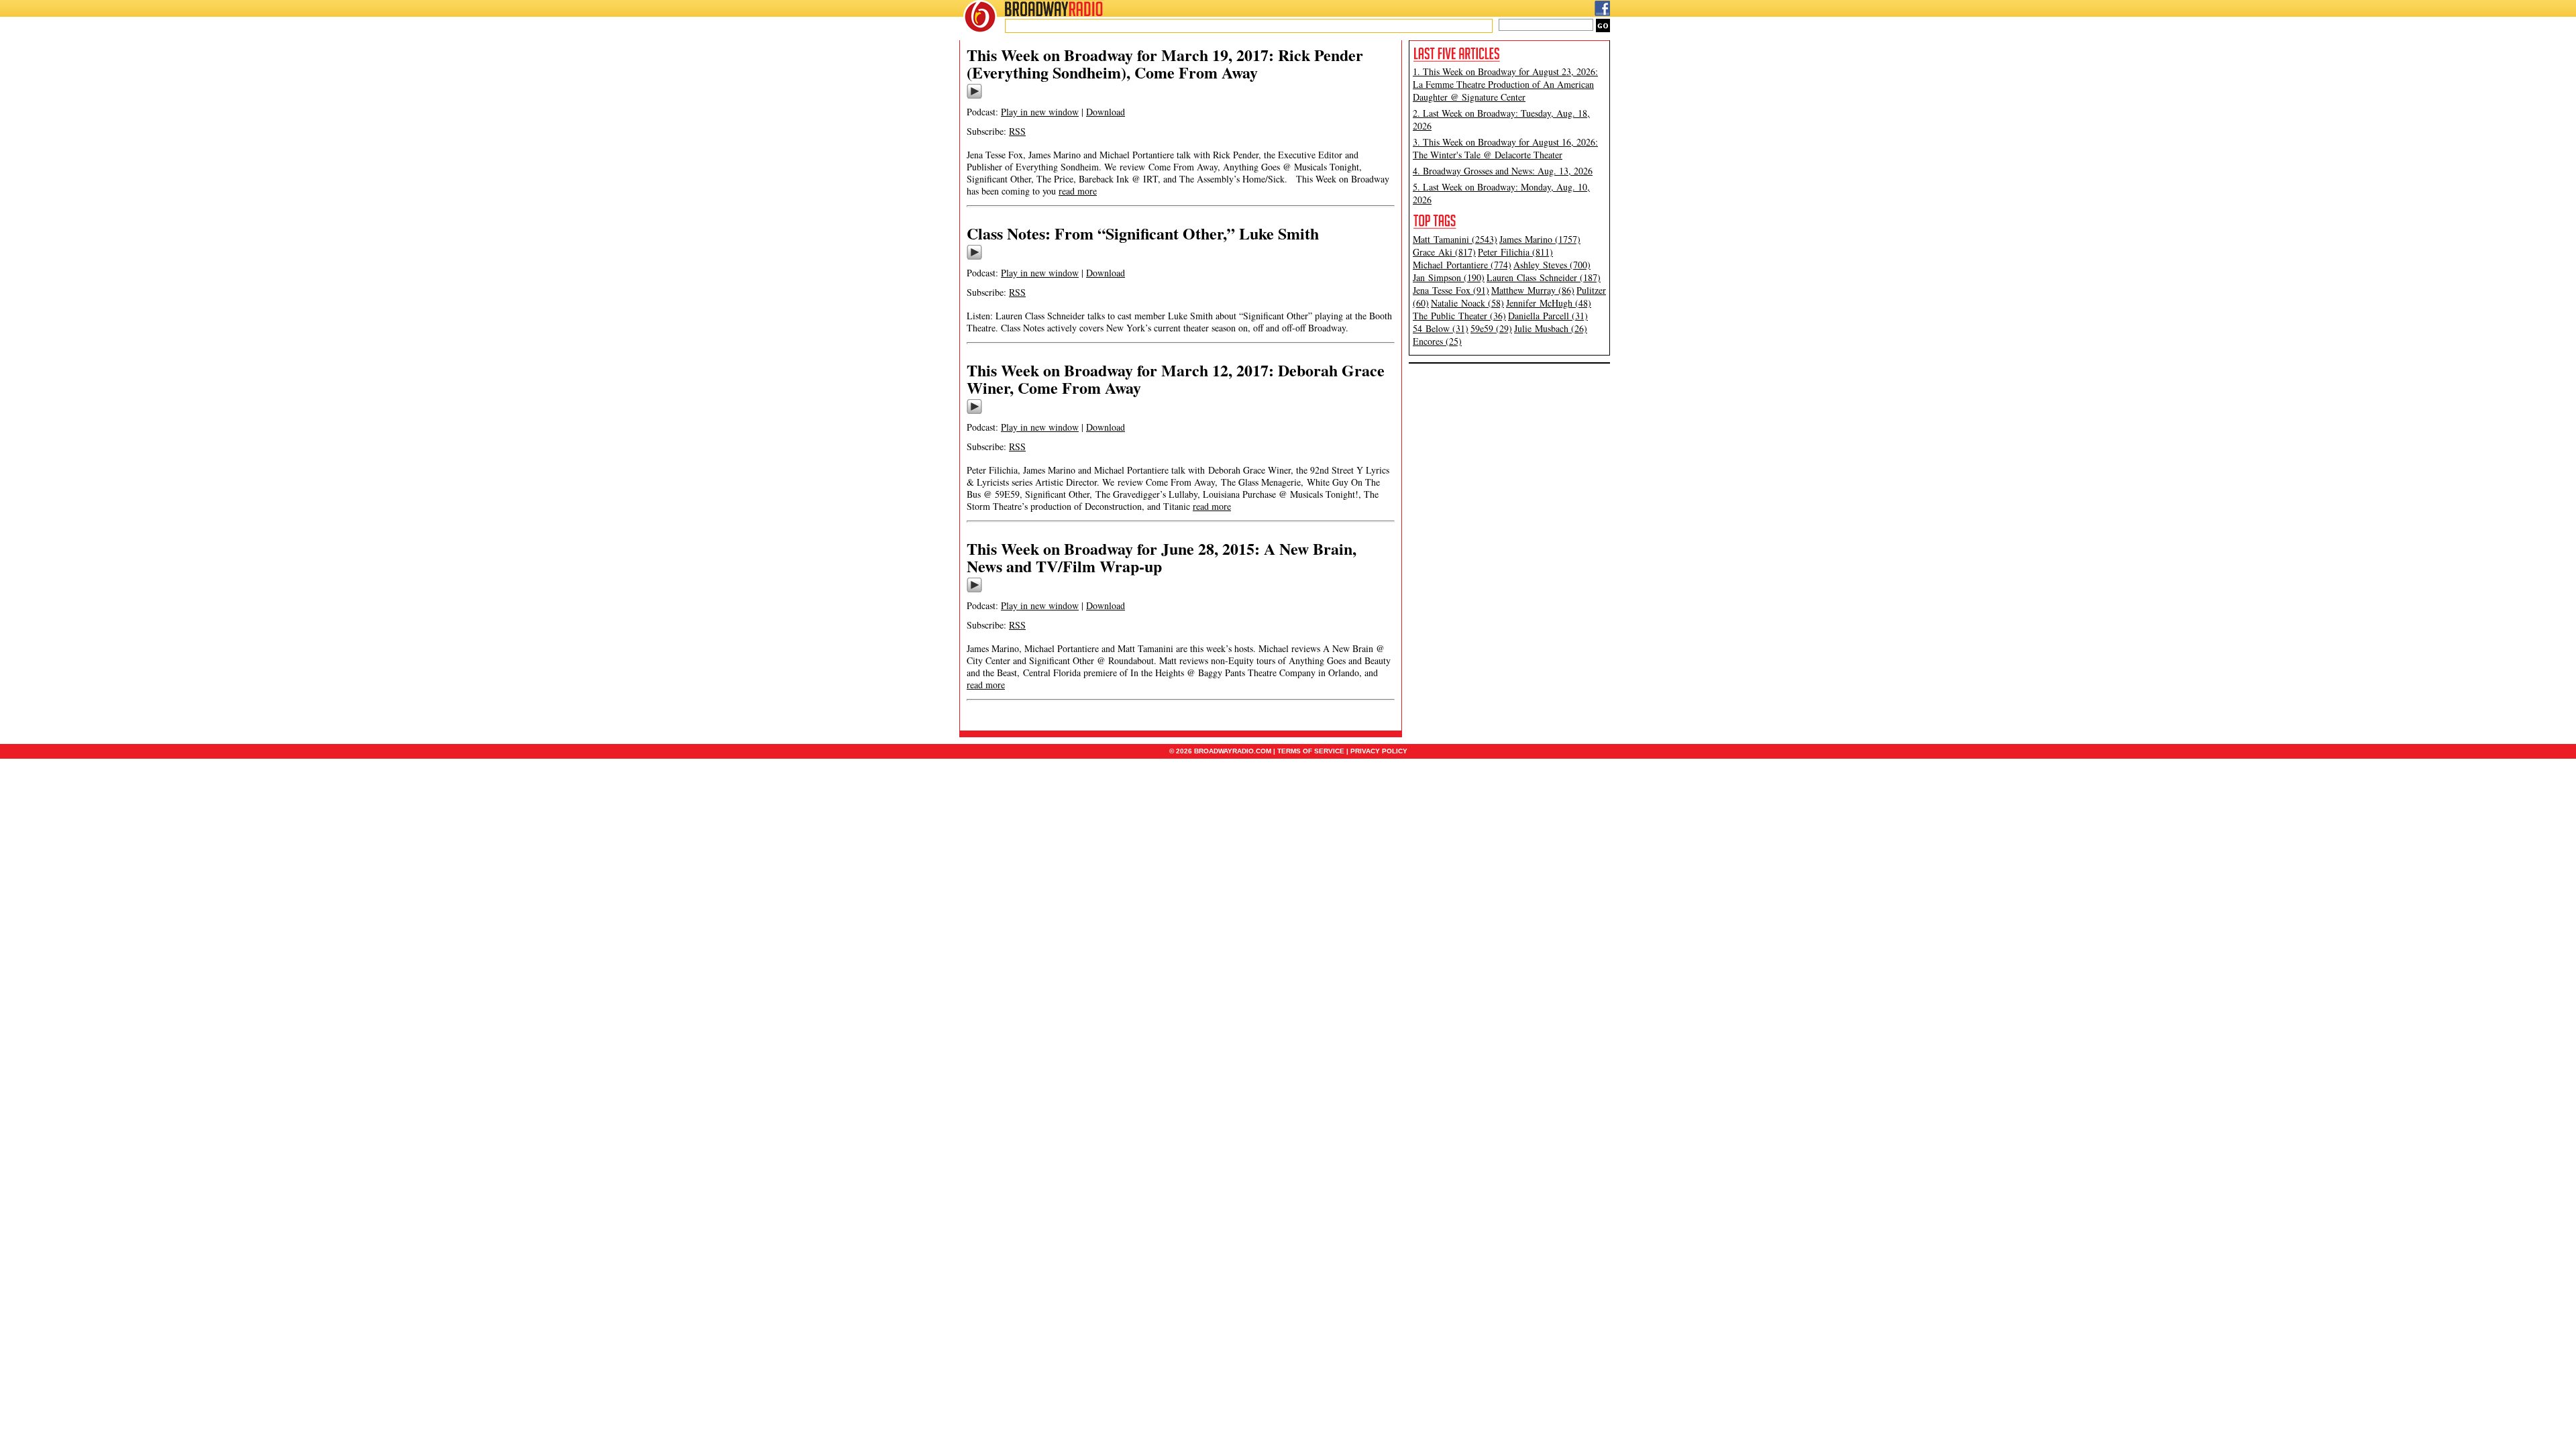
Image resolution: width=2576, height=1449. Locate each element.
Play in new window (1040, 112)
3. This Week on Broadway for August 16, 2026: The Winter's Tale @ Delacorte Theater (1505, 148)
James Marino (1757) (1540, 239)
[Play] (974, 97)
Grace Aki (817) (1444, 252)
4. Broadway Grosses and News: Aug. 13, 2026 (1503, 171)
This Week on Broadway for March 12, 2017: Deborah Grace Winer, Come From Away (1176, 379)
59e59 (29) (1491, 328)
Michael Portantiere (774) (1462, 265)
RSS (1017, 131)
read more (1078, 191)
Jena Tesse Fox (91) (1451, 290)
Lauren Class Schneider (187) (1544, 277)
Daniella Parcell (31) (1548, 316)
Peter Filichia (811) (1515, 252)
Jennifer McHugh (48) (1549, 303)
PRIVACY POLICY (1379, 751)
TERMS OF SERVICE (1311, 751)
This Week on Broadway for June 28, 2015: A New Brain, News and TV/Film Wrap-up (1162, 557)
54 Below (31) (1441, 328)
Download (1106, 112)
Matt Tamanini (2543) (1455, 239)
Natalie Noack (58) (1467, 303)
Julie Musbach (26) (1551, 328)
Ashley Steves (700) (1552, 265)
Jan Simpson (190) (1449, 277)
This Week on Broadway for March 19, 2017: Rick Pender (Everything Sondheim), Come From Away (1165, 63)
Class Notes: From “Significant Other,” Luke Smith (1143, 233)
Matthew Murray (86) (1533, 290)
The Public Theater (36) (1459, 316)
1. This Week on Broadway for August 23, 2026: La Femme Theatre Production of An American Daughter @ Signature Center (1505, 84)
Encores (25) (1437, 341)
